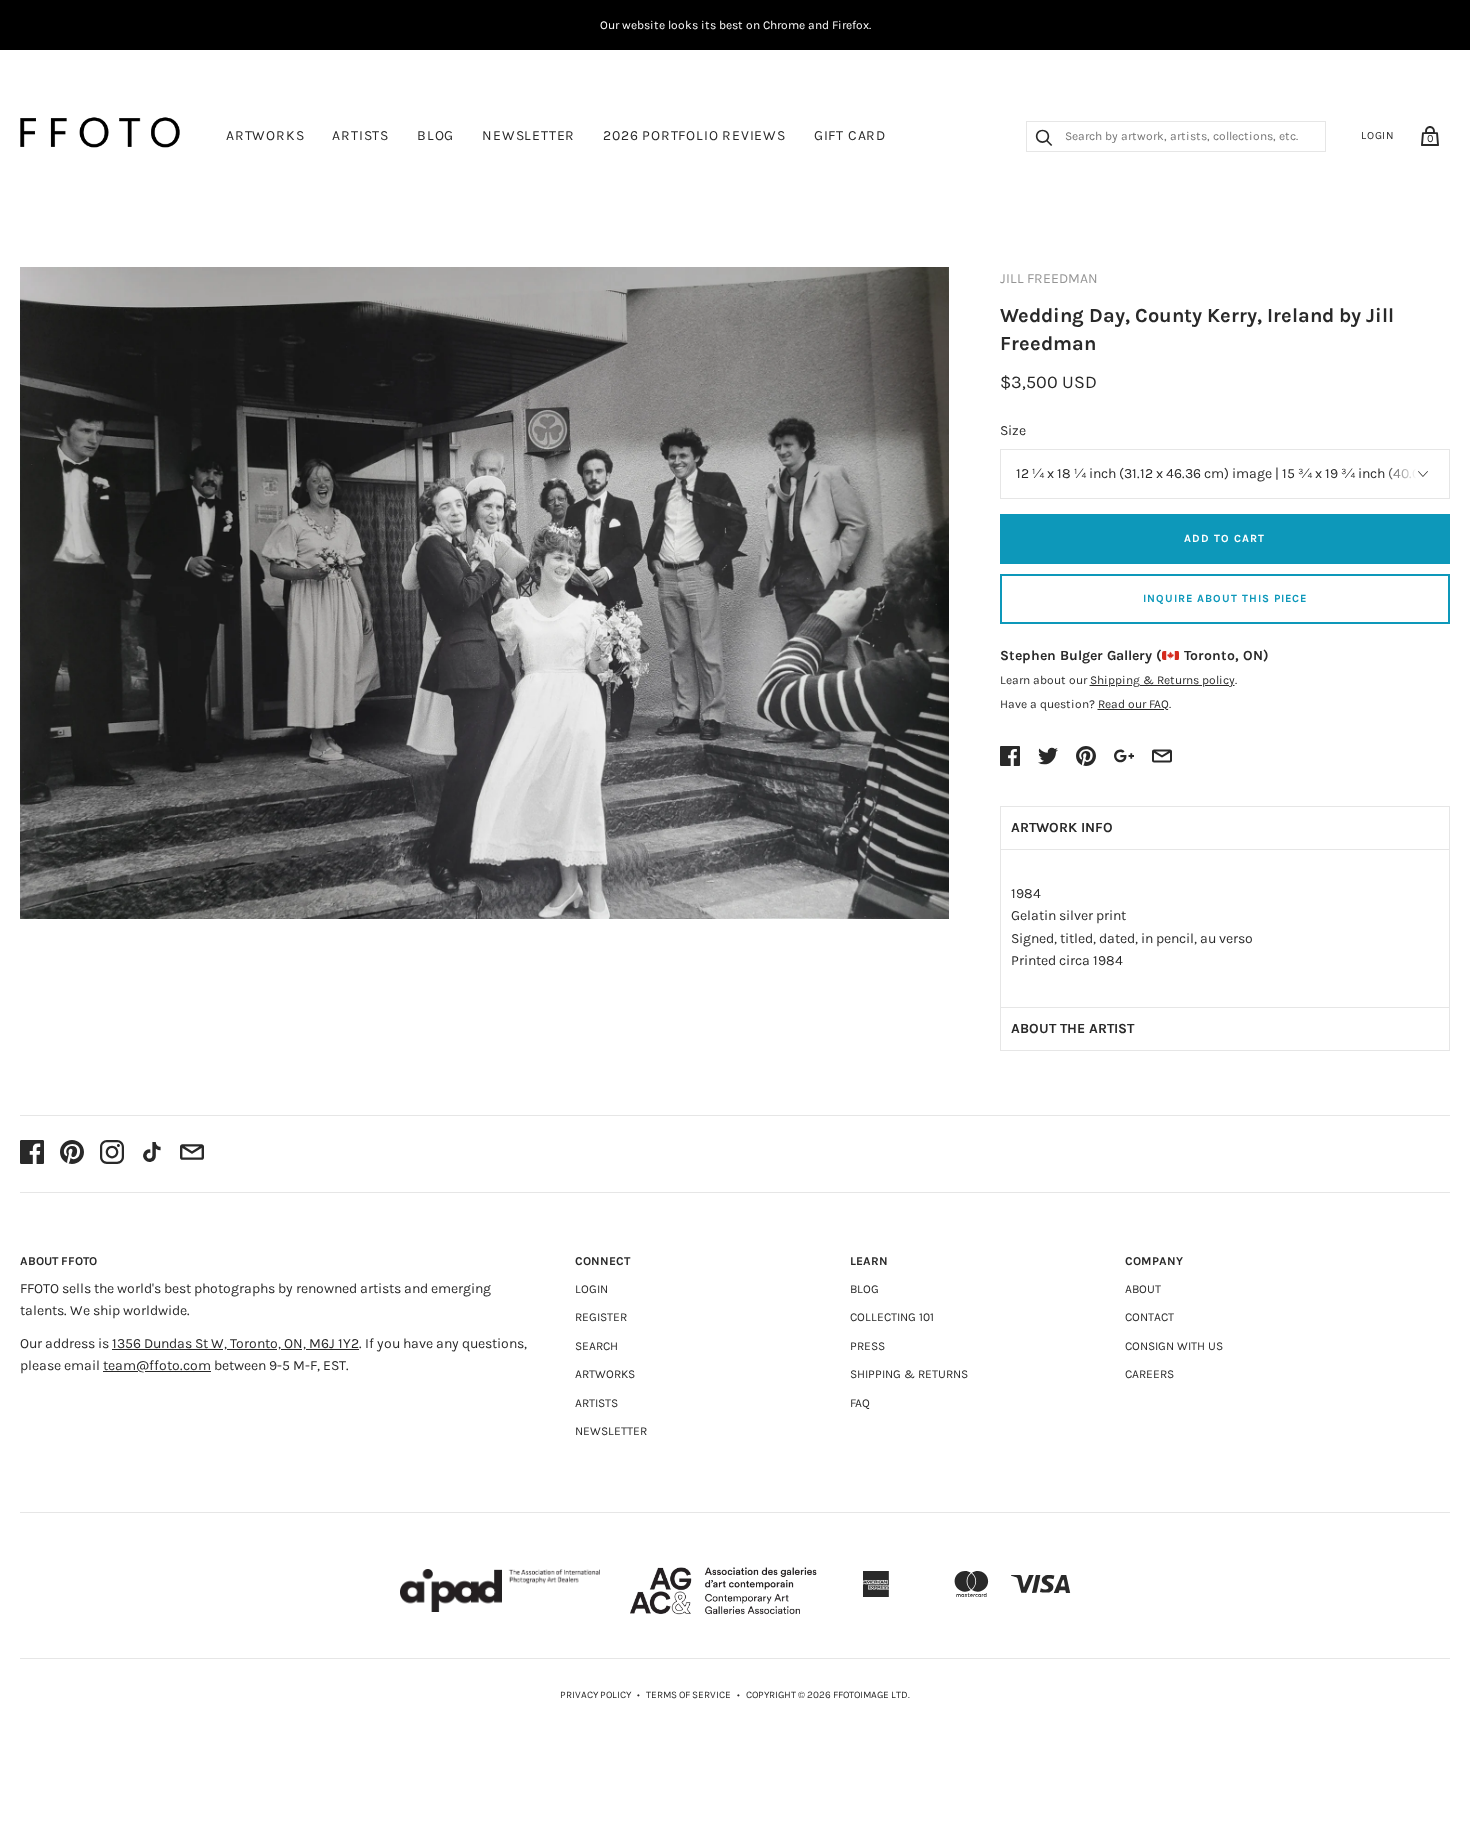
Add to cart (1224, 538)
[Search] (1044, 140)
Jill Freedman (1049, 278)
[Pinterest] (72, 1154)
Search (596, 1346)
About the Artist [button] (1072, 1028)
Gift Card (850, 135)
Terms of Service (688, 1695)
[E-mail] (192, 1154)
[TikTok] (152, 1154)
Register (601, 1317)
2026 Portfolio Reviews (694, 135)
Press (867, 1346)
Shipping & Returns (909, 1374)
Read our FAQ (1133, 704)
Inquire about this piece (1225, 598)
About (1143, 1289)
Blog (435, 135)
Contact (1149, 1317)
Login (1378, 135)
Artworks (265, 135)
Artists (360, 135)
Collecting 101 (892, 1317)
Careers (1149, 1374)
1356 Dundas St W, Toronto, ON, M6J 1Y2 (235, 1343)
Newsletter (528, 135)
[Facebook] (32, 1154)
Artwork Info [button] (1062, 827)
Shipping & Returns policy (1162, 680)
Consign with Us (1174, 1346)
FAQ (860, 1403)
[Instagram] (112, 1154)
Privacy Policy (595, 1695)
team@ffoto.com (157, 1365)
